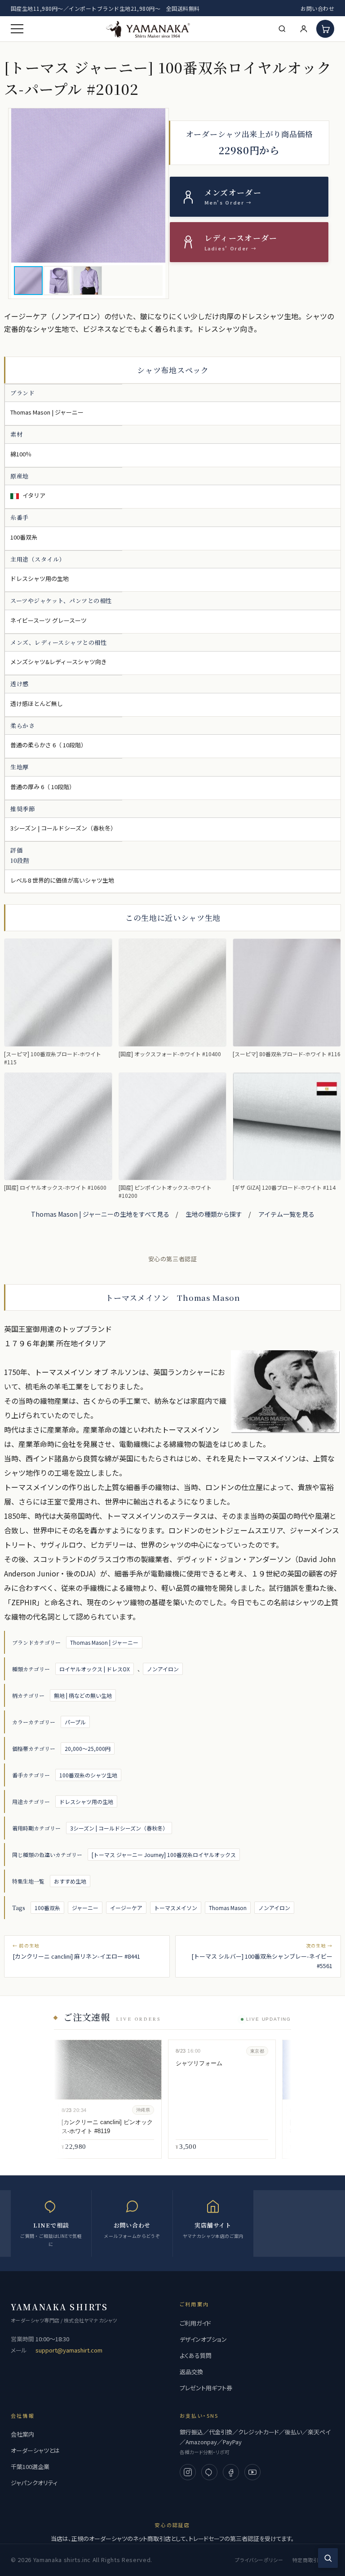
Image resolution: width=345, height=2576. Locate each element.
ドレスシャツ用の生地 (86, 1801)
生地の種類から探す (214, 1214)
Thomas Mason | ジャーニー (104, 1642)
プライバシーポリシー (259, 2560)
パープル (75, 1722)
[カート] (325, 29)
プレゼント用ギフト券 (206, 2388)
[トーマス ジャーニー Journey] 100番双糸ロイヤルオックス (164, 1855)
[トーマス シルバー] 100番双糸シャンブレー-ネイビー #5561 (262, 1961)
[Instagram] (188, 2472)
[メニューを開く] (17, 29)
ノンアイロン (163, 1669)
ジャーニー (85, 1908)
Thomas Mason (228, 1908)
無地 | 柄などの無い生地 (83, 1695)
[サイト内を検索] (328, 2558)
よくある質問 (196, 2355)
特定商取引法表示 (313, 2560)
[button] (88, 185)
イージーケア (126, 1908)
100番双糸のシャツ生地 (88, 1775)
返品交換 (191, 2372)
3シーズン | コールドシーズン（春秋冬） (119, 1828)
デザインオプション (203, 2339)
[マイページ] (304, 29)
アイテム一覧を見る (286, 1214)
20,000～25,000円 (88, 1748)
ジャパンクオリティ (34, 2483)
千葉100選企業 (30, 2467)
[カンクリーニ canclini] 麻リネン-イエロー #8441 (76, 1956)
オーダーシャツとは (35, 2450)
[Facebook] (231, 2472)
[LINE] (209, 2472)
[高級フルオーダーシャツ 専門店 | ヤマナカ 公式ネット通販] (148, 29)
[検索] (282, 29)
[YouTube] (252, 2472)
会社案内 (22, 2434)
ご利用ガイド (195, 2323)
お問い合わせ (317, 8)
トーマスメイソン (176, 1908)
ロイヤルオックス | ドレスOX (95, 1669)
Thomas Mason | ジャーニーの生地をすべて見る (100, 1214)
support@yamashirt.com (69, 2350)
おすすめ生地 (70, 1881)
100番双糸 (47, 1908)
